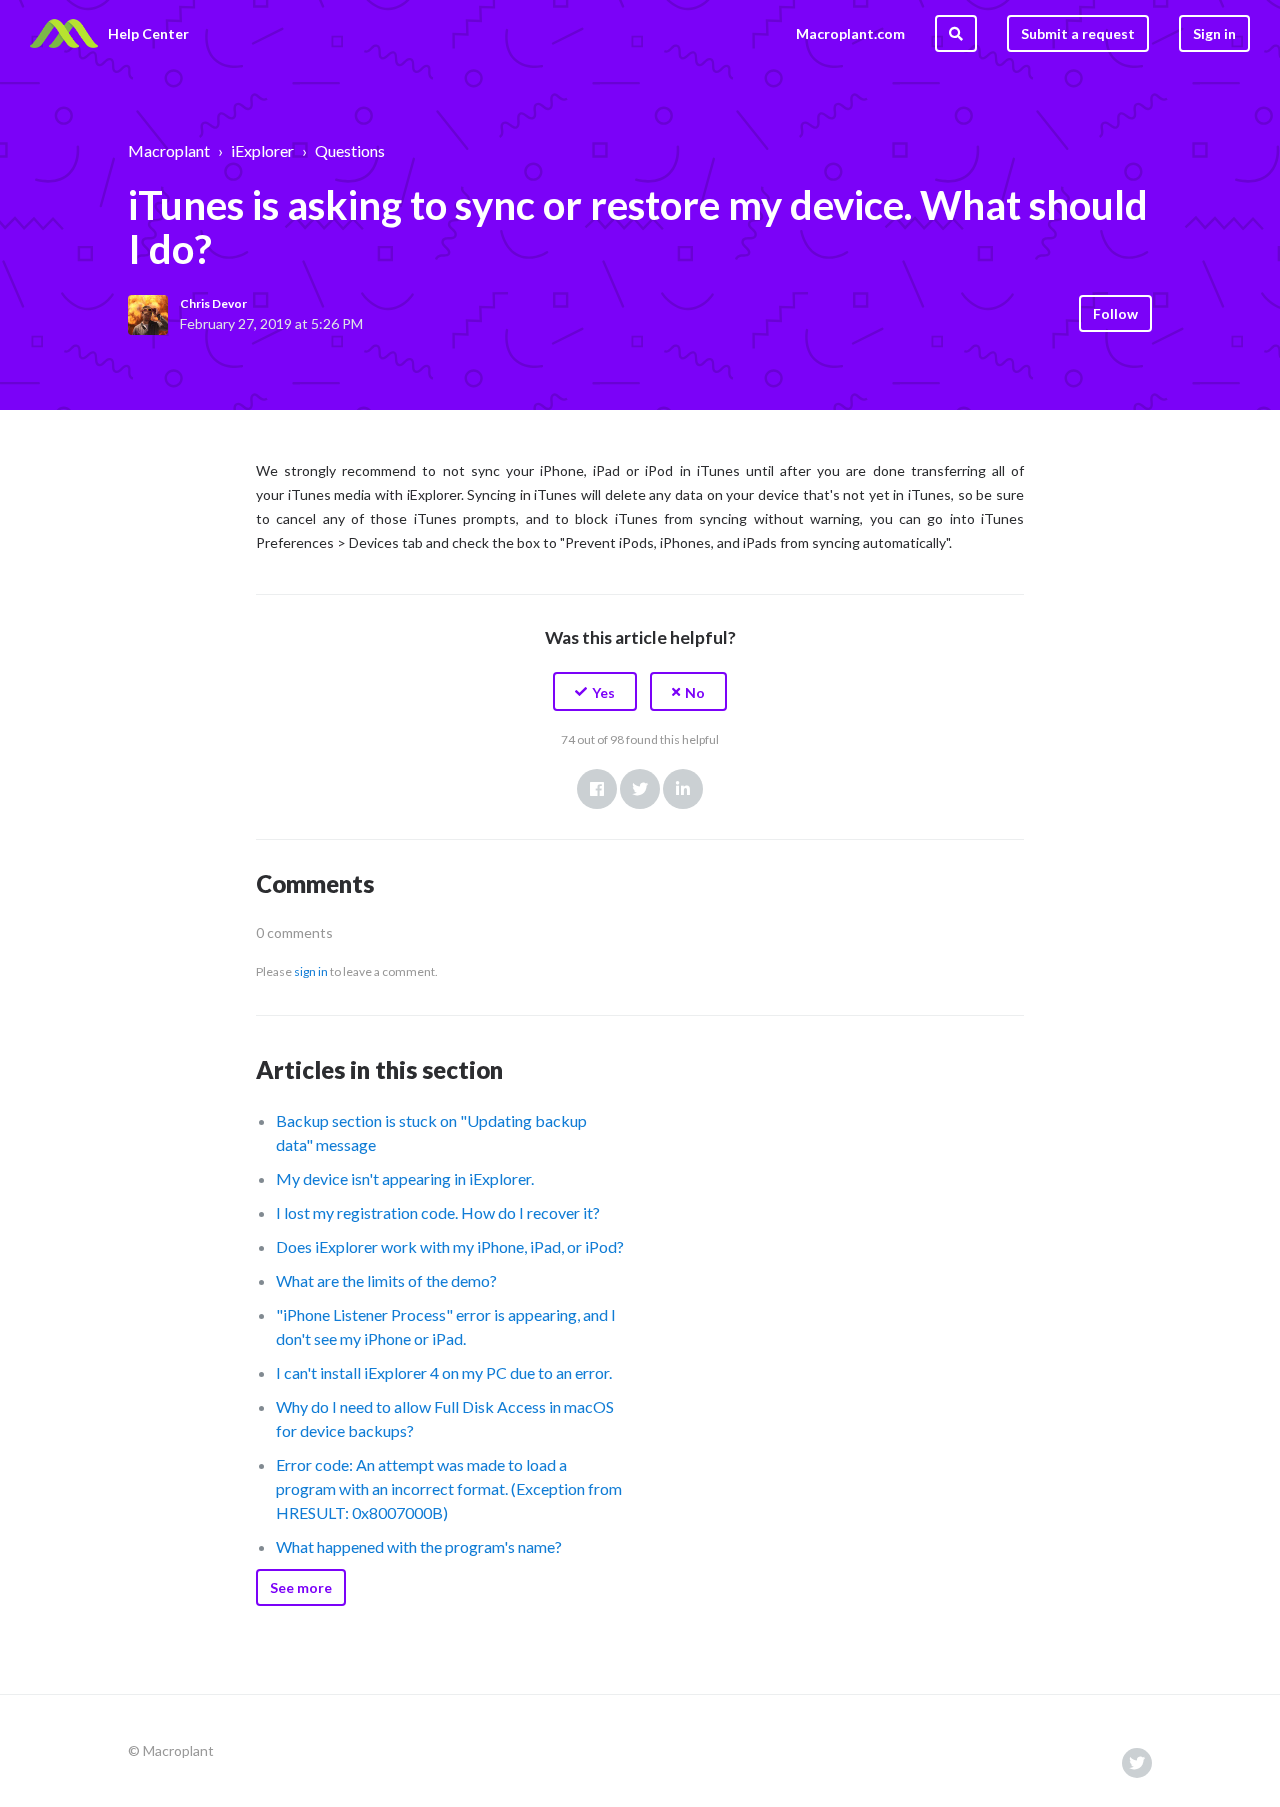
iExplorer (262, 150)
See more (301, 1587)
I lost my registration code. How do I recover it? (438, 1212)
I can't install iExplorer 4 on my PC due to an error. (444, 1372)
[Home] (64, 34)
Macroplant (169, 150)
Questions (350, 150)
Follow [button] (1115, 313)
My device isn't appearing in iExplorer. (405, 1178)
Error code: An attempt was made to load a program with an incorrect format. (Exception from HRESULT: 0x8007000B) (449, 1488)
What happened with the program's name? (419, 1546)
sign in (311, 971)
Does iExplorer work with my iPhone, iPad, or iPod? (450, 1246)
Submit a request (1078, 33)
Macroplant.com (850, 33)
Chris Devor (213, 303)
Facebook (597, 789)
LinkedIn (683, 789)
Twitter (640, 789)
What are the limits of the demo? (386, 1280)
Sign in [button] (1214, 33)
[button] (595, 691)
